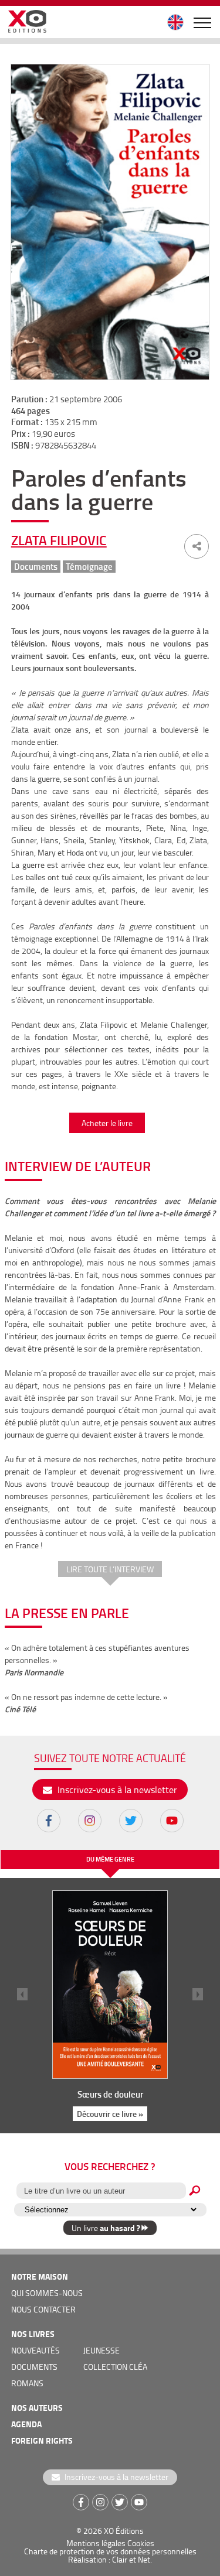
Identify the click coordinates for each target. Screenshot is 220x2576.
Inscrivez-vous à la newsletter (116, 1790)
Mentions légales (96, 2543)
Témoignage (89, 567)
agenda (26, 2424)
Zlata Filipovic (59, 540)
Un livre (106, 2228)
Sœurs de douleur (110, 2094)
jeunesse (101, 2350)
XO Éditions (124, 2531)
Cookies (141, 2543)
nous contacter (43, 2309)
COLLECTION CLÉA (115, 2367)
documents (34, 2367)
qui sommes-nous (47, 2293)
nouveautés (35, 2350)
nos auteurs (37, 2408)
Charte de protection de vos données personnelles (110, 2551)
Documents (36, 567)
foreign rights (42, 2440)
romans (27, 2383)
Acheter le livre (107, 1123)
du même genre (110, 1859)
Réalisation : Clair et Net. (110, 2559)
